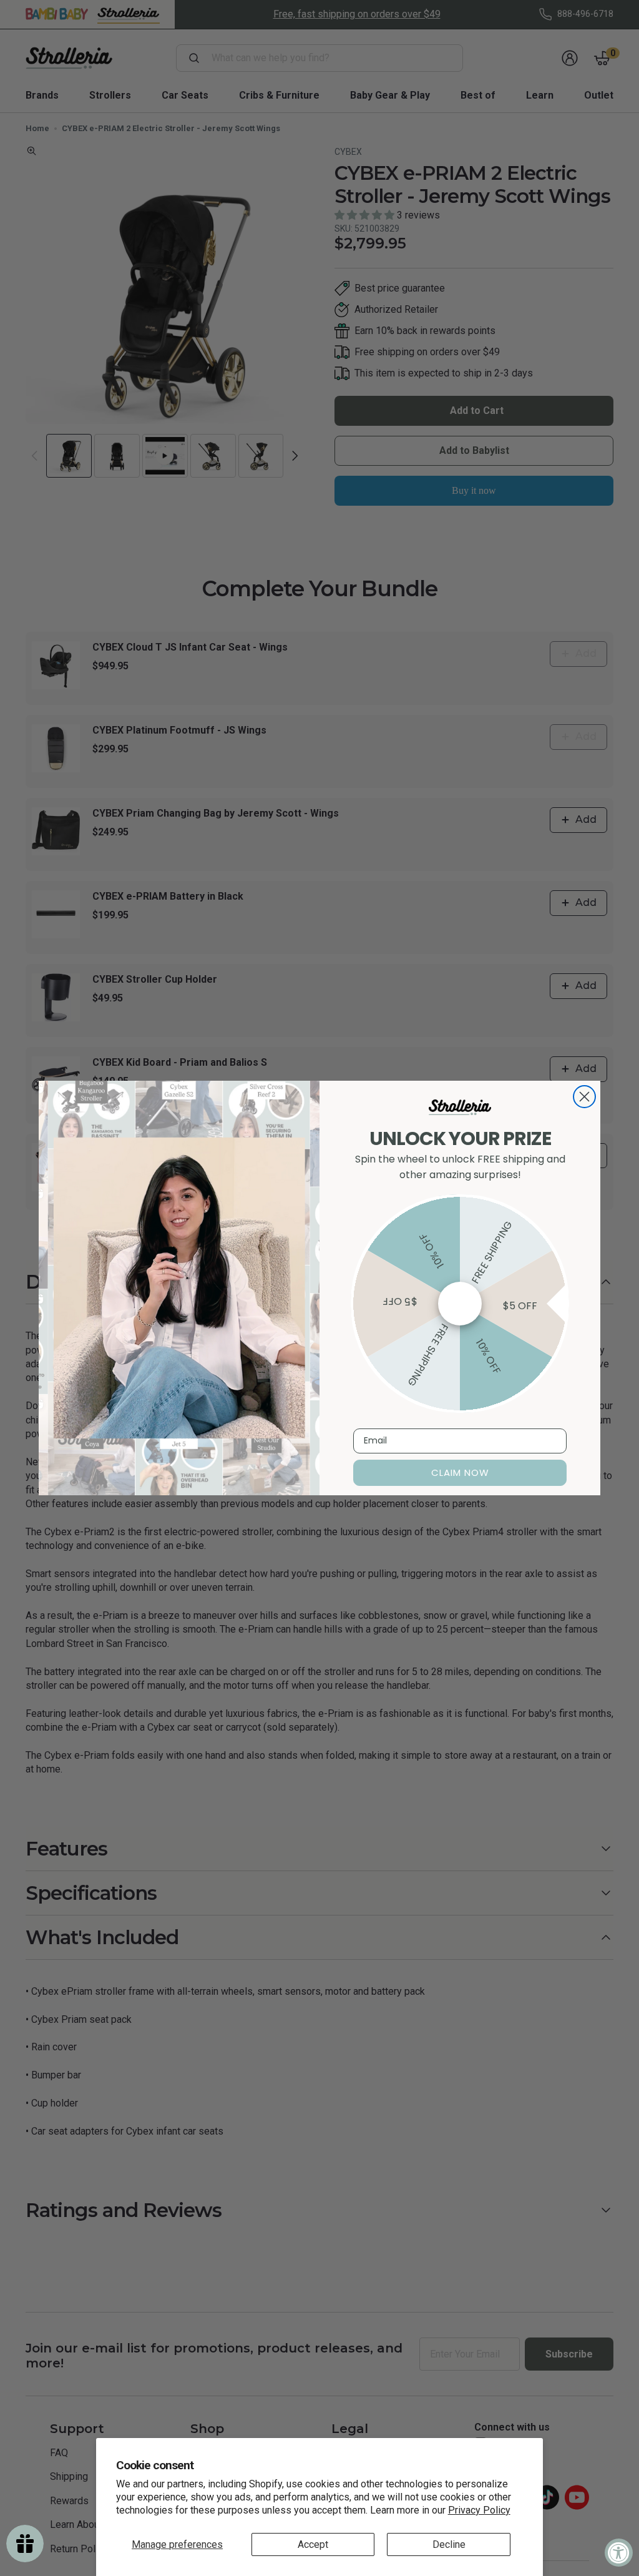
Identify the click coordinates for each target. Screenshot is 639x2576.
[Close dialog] (584, 1097)
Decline (449, 2544)
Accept (313, 2544)
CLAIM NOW (460, 1472)
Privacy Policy (479, 2510)
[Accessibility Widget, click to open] (619, 2553)
